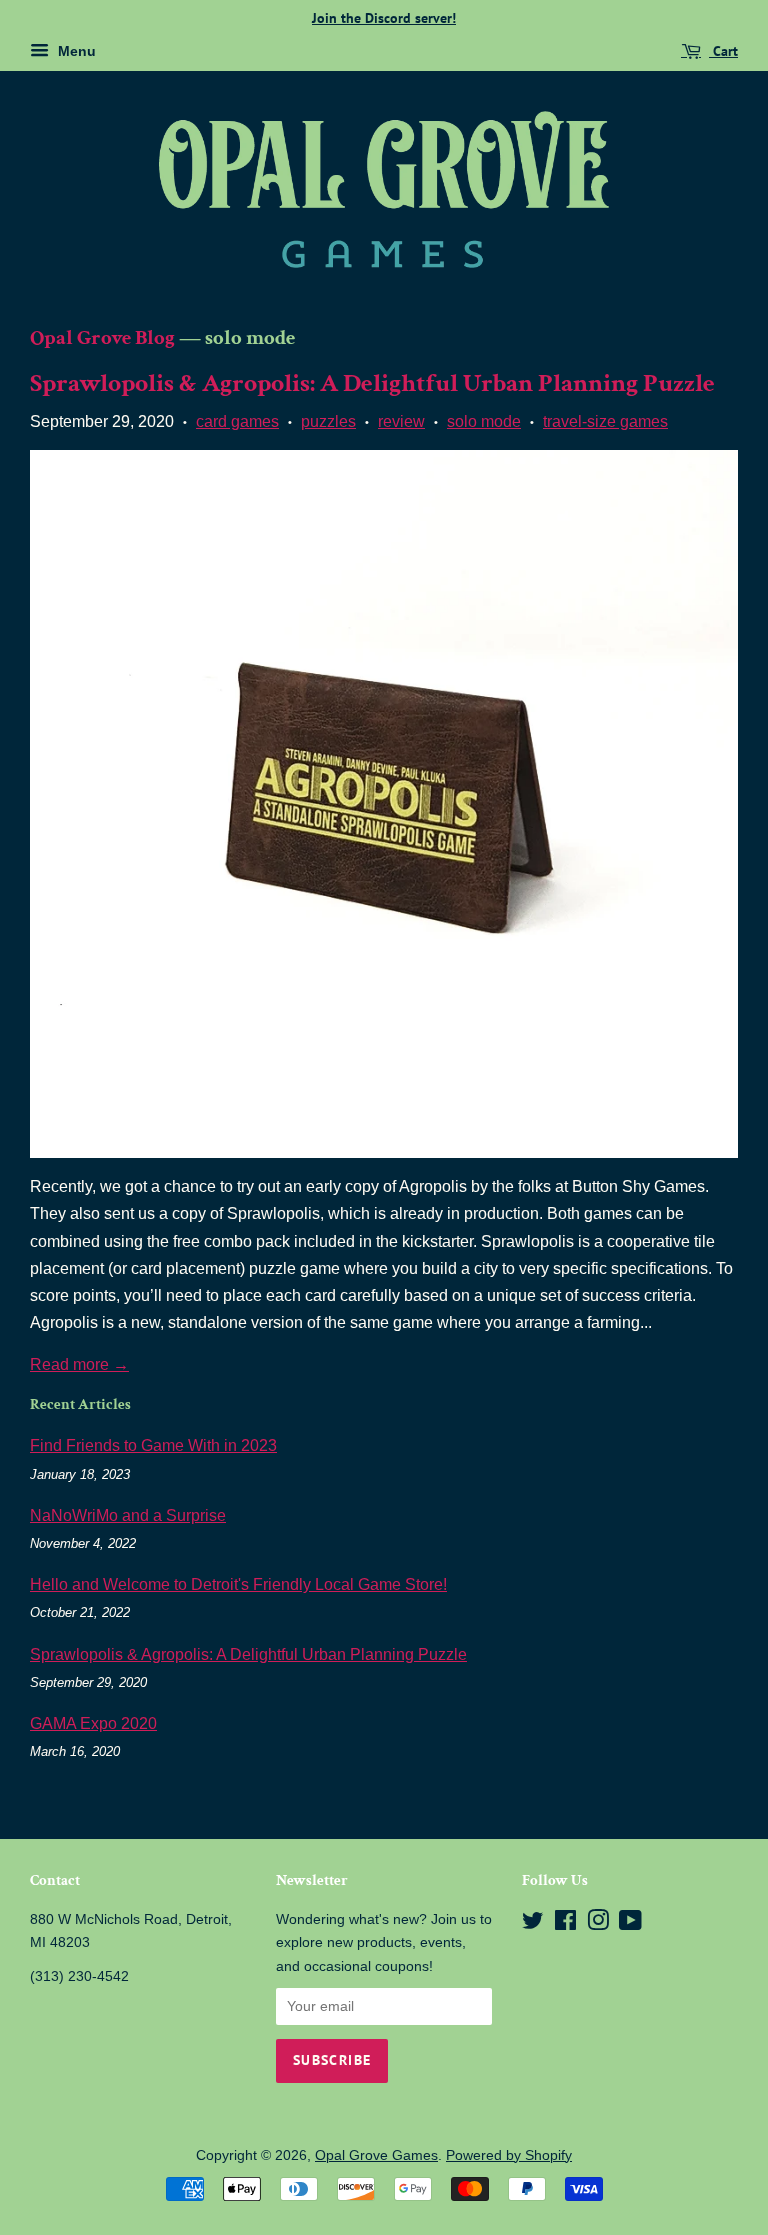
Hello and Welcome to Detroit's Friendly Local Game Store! (238, 1584)
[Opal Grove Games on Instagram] (598, 1924)
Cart (723, 51)
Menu (75, 51)
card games (237, 421)
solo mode (484, 421)
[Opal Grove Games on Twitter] (533, 1924)
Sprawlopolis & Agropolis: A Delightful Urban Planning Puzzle (372, 383)
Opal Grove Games (376, 2155)
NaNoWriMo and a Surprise (128, 1515)
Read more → (79, 1364)
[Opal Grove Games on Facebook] (565, 1924)
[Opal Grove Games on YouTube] (630, 1924)
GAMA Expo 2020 (93, 1723)
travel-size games (605, 421)
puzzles (328, 421)
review (401, 421)
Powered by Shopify (509, 2155)
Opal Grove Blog (102, 337)
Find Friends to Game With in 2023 (153, 1445)
